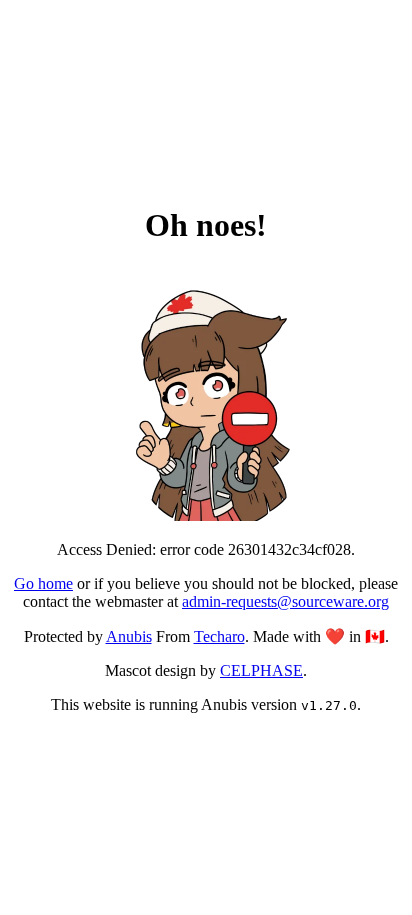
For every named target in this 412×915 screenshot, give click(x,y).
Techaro (219, 636)
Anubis (129, 636)
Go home (43, 583)
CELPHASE (261, 670)
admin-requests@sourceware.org (285, 601)
